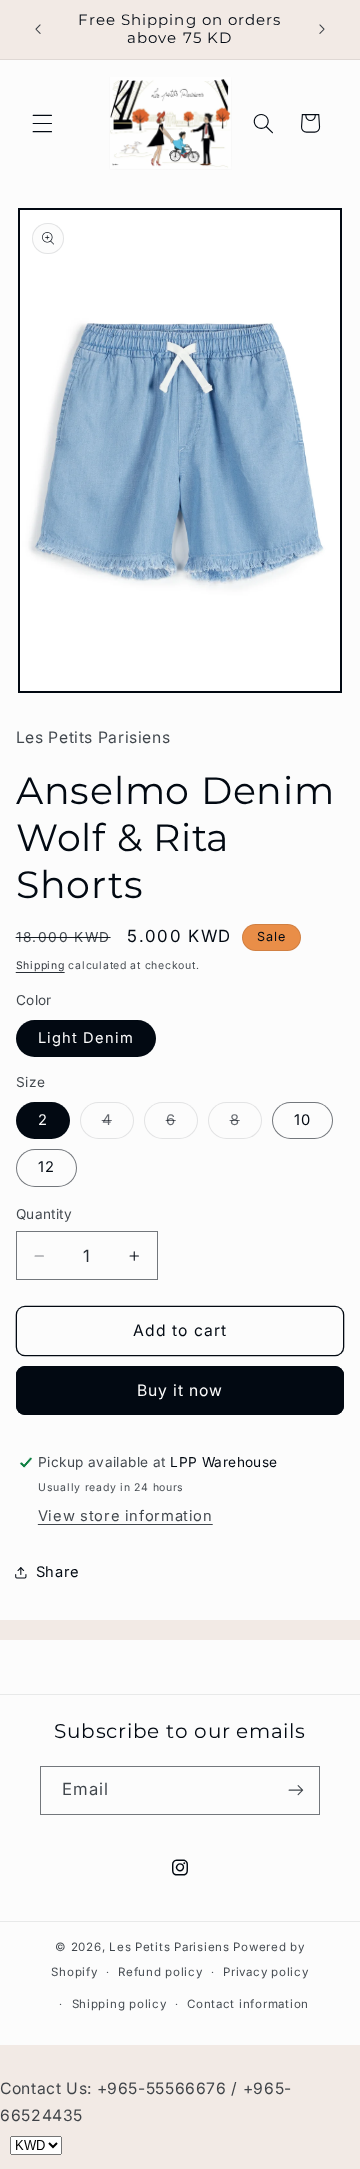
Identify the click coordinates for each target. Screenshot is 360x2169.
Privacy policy (265, 1972)
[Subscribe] (296, 1790)
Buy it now (180, 1390)
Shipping (40, 965)
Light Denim (86, 1038)
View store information (125, 1516)
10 (302, 1120)
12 (46, 1167)
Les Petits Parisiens (169, 1947)
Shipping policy (119, 2004)
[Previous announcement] (38, 29)
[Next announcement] (322, 29)
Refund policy (160, 1972)
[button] (42, 123)
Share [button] (58, 1572)
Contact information (248, 2004)
